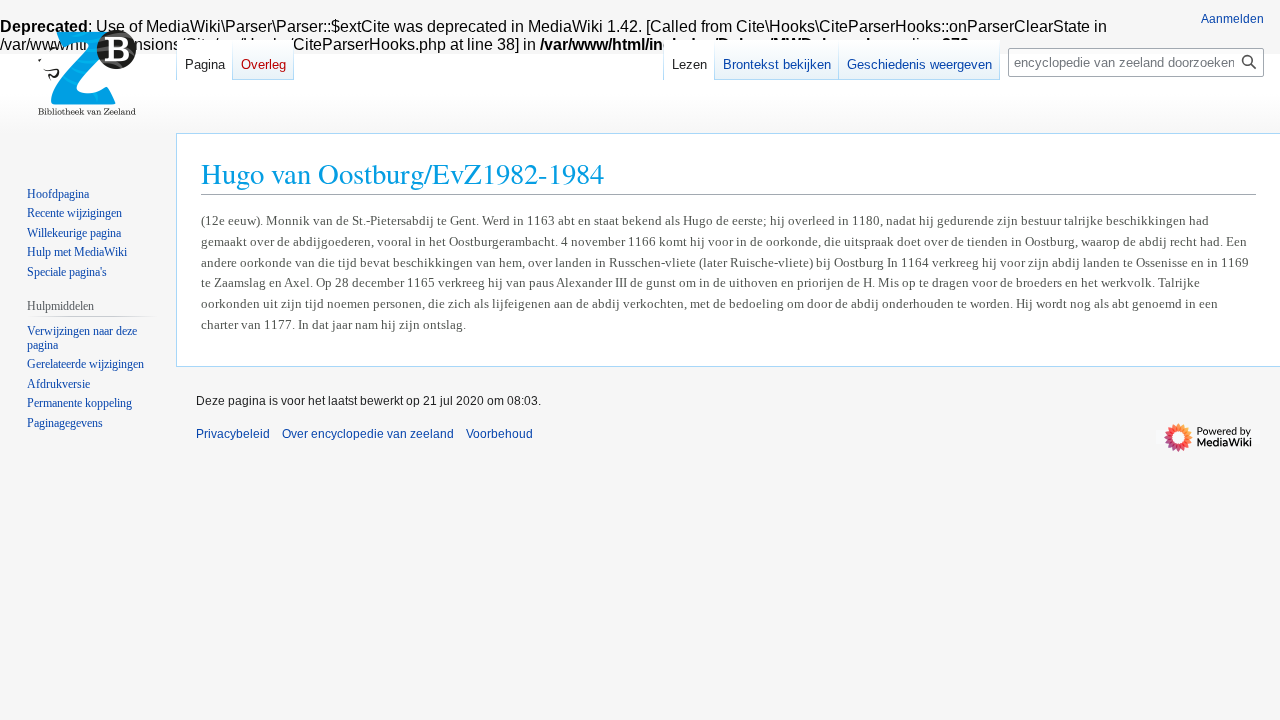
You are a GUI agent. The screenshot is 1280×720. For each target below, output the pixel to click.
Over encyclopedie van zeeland (368, 434)
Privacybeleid (233, 434)
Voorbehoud (499, 434)
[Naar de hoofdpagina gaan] (88, 80)
